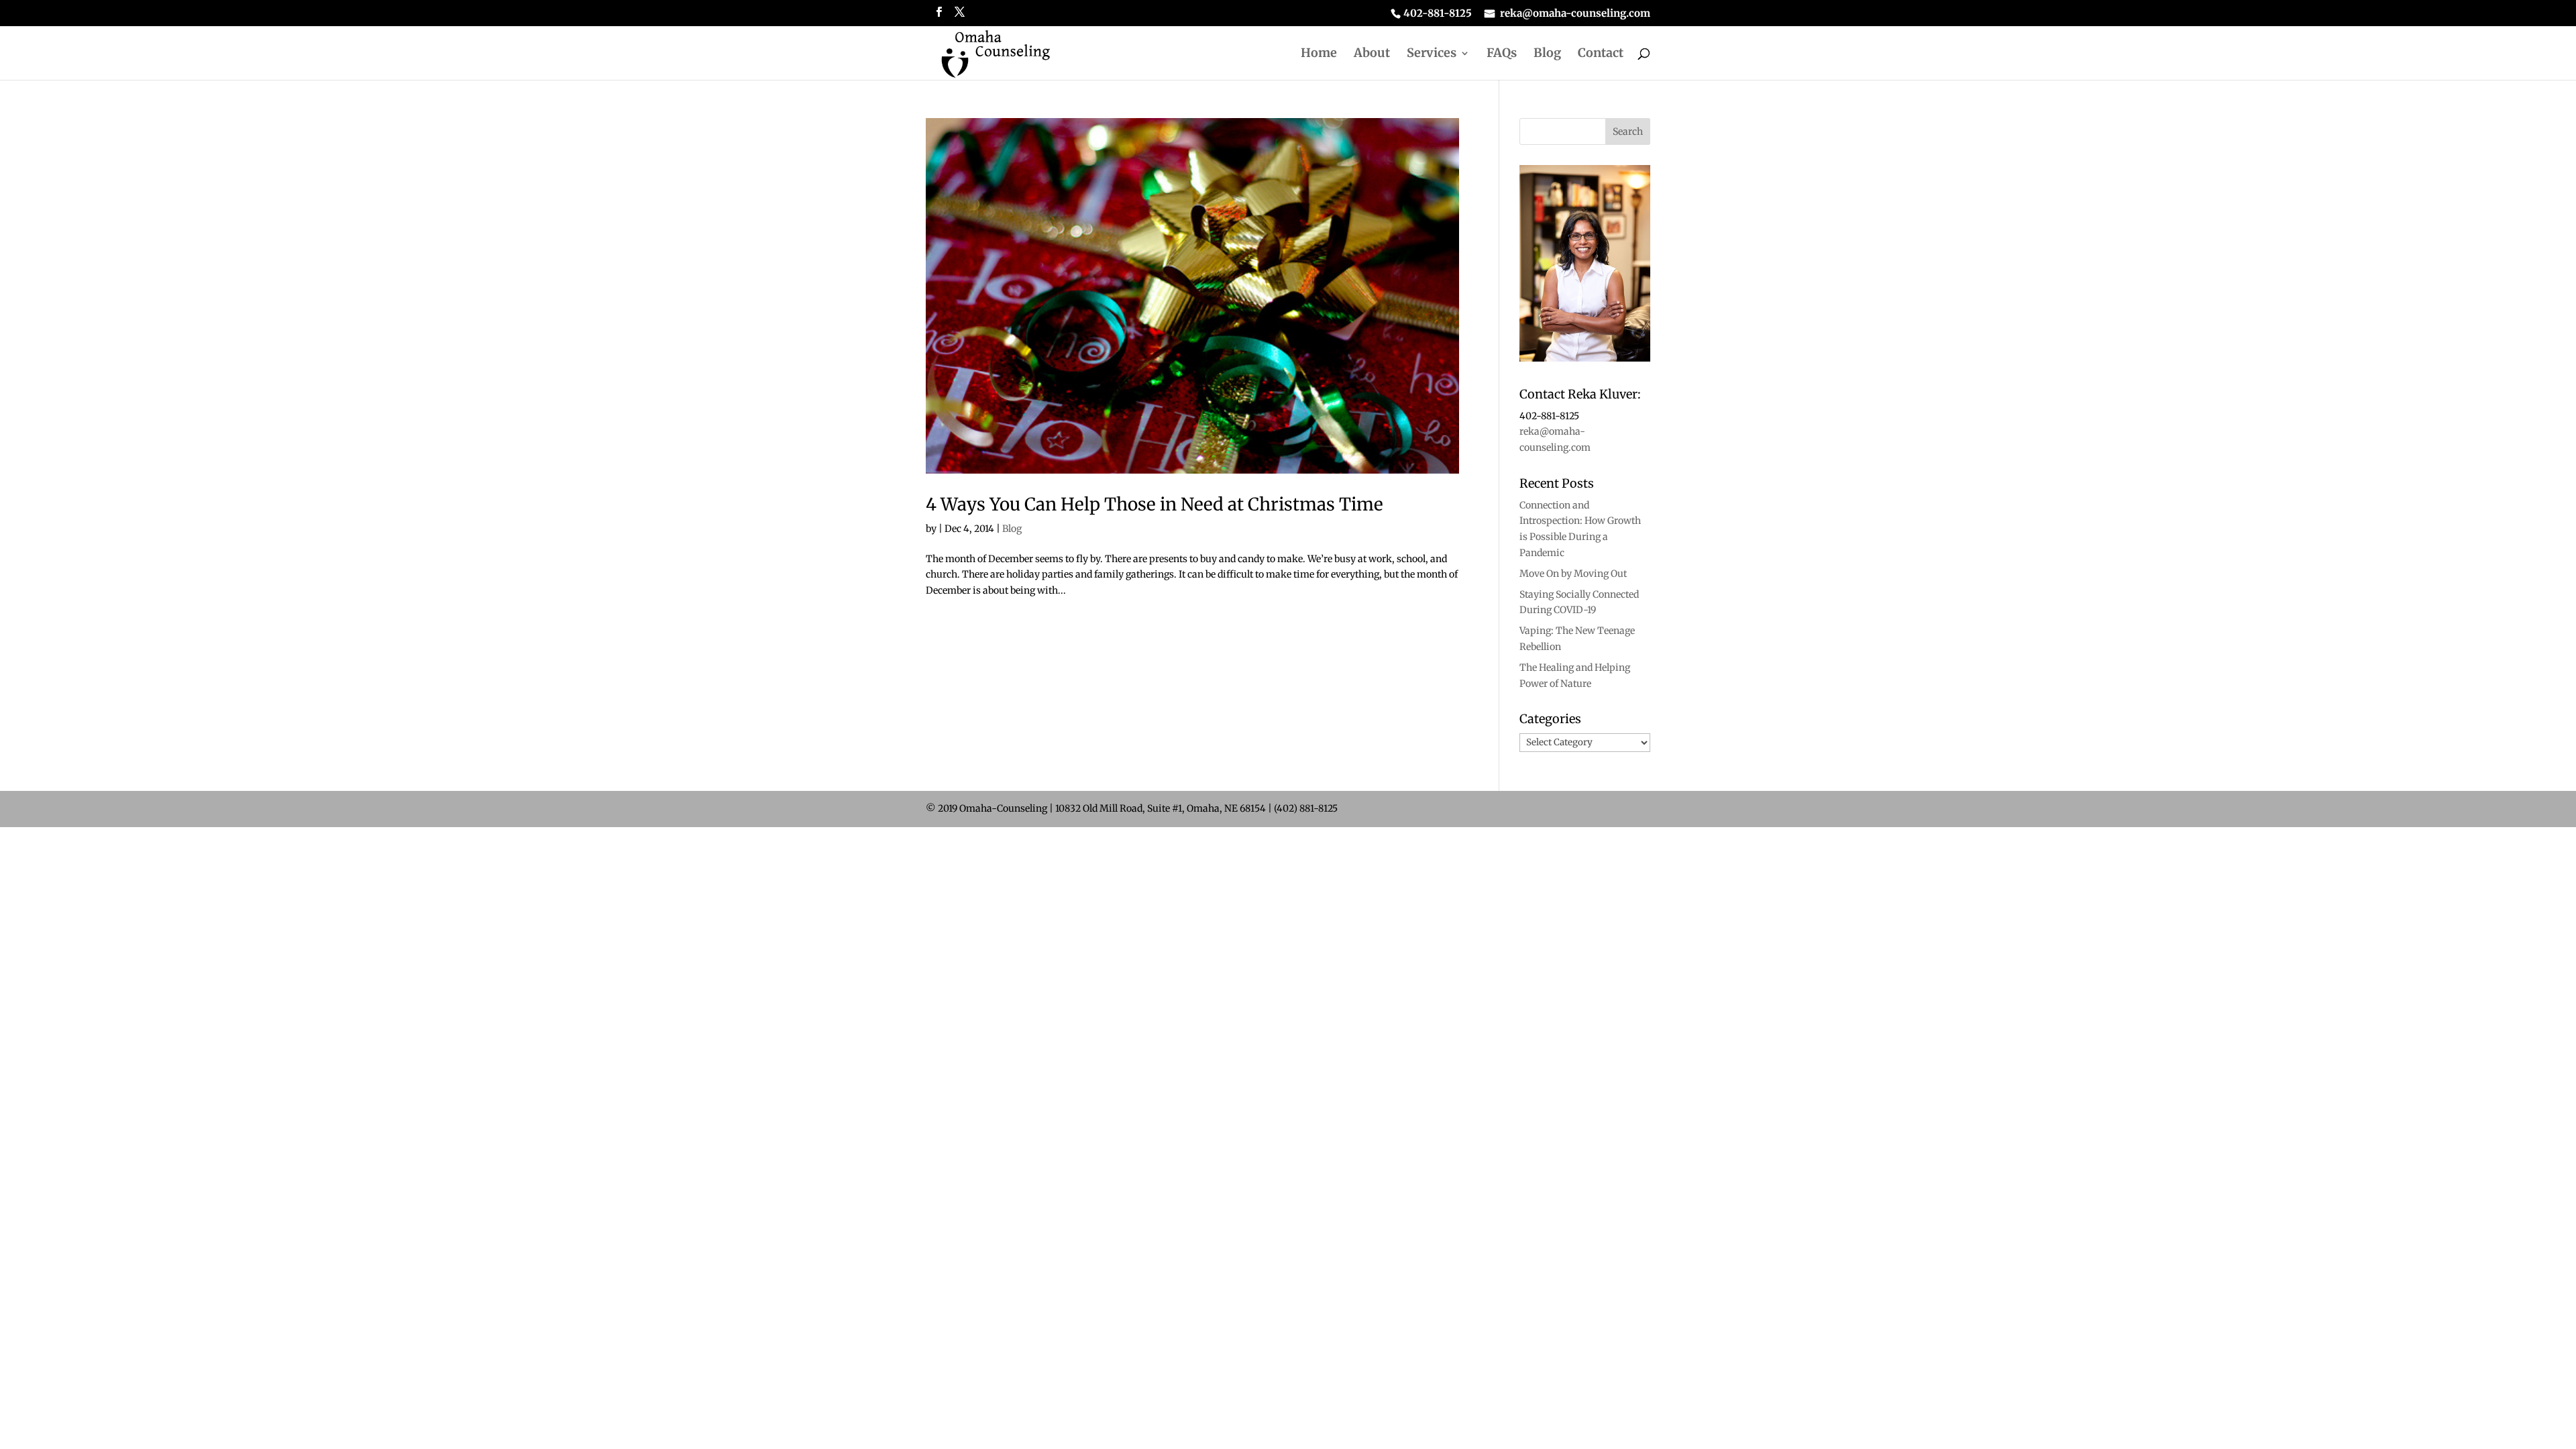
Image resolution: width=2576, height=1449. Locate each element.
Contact (1601, 54)
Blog (1547, 54)
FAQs (1502, 54)
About (1372, 54)
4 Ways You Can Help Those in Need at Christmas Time (1155, 504)
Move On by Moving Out (1573, 574)
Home (1319, 54)
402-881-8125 (1438, 14)
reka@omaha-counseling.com (1575, 14)
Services (1432, 54)
